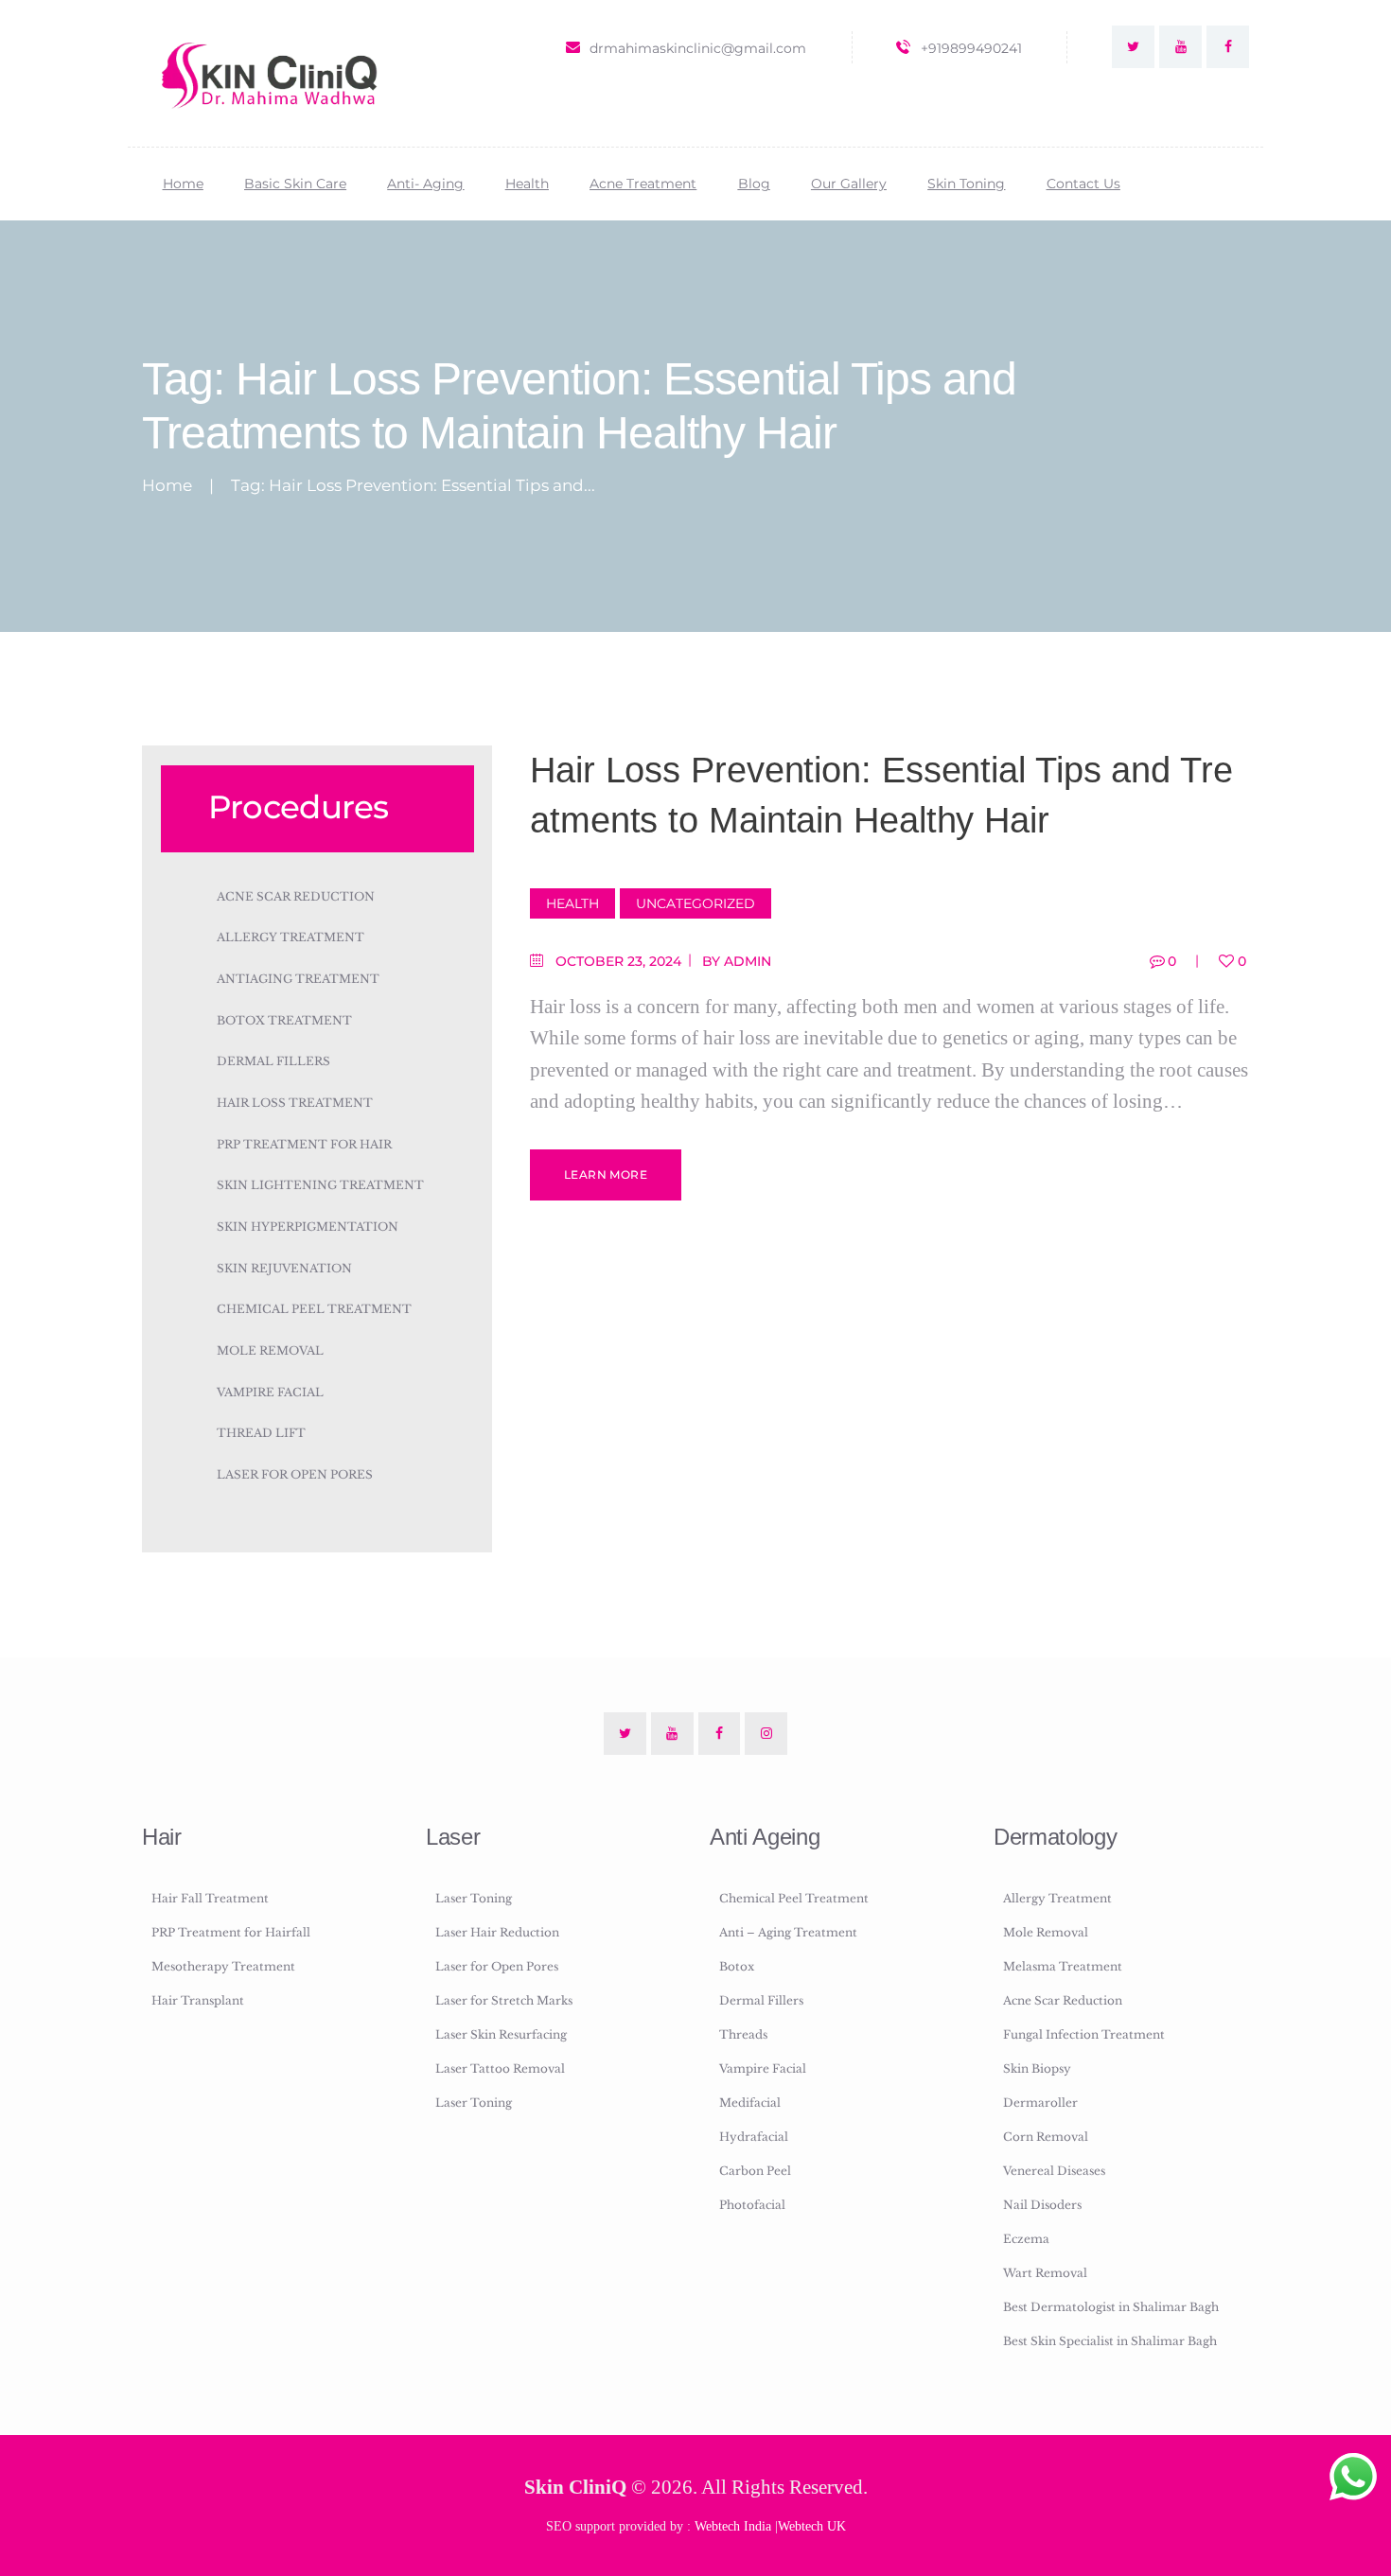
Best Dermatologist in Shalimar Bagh (1111, 2307)
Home (167, 486)
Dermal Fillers (273, 1061)
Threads (743, 2034)
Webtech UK (812, 2526)
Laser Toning (474, 1898)
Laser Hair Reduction (497, 1932)
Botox (737, 1966)
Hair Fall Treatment (210, 1898)
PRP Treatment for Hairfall (231, 1932)
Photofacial (752, 2205)
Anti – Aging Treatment (788, 1932)
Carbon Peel (755, 2171)
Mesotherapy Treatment (223, 1966)
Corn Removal (1046, 2137)
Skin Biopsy (1037, 2068)
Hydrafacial (754, 2137)
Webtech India (733, 2526)
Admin (748, 961)
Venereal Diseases (1054, 2171)
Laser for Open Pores (295, 1474)
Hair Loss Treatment (295, 1103)
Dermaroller (1040, 2103)
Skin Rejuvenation (284, 1268)
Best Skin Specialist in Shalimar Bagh (1110, 2341)
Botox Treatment (284, 1020)
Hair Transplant (198, 2000)
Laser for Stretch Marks (504, 2000)
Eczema (1026, 2239)
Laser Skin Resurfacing (501, 2034)
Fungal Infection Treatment (1084, 2034)
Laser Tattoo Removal (500, 2068)
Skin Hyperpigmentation (308, 1227)
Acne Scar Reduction (296, 896)
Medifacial (750, 2103)
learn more (606, 1174)
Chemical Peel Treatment (314, 1309)
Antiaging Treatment (298, 979)
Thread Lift (261, 1433)
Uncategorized (695, 903)
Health (572, 903)
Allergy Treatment (291, 937)
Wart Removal (1045, 2273)
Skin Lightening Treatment (320, 1185)
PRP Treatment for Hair (304, 1144)
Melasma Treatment (1063, 1966)
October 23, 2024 (618, 961)
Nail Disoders (1042, 2205)
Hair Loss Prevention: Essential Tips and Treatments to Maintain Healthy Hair (881, 795)
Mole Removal (270, 1350)
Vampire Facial (270, 1392)
